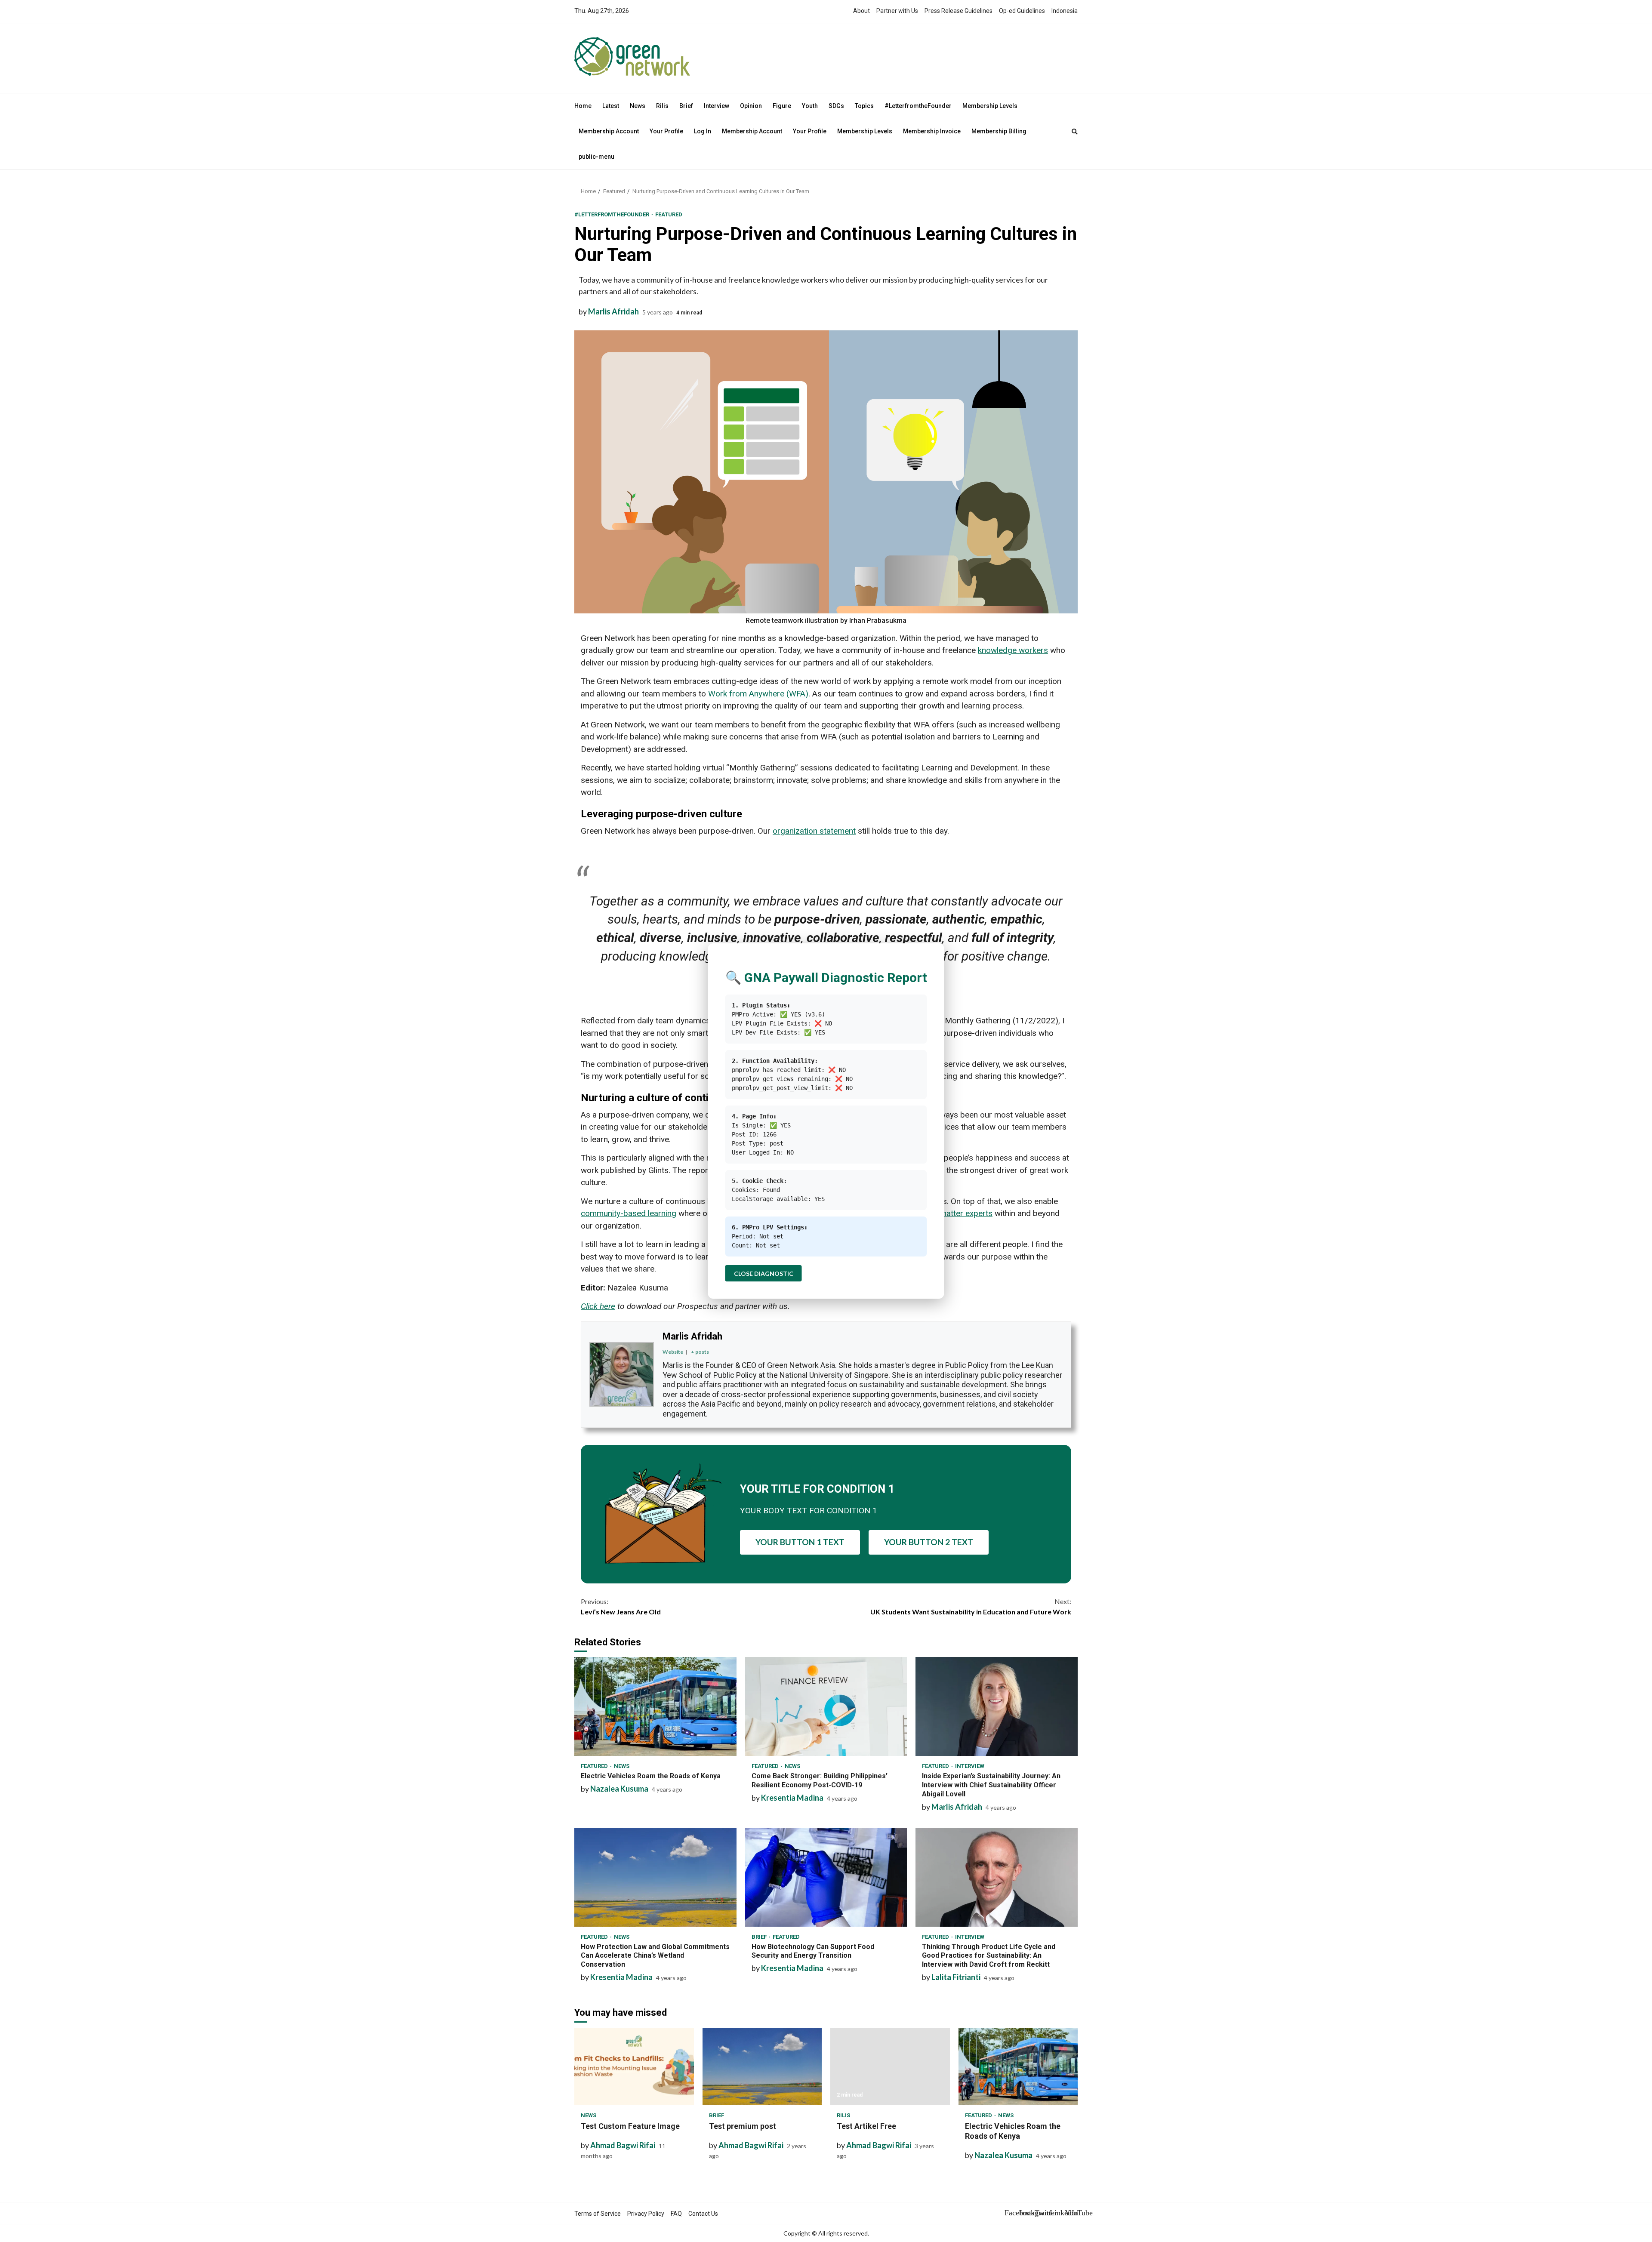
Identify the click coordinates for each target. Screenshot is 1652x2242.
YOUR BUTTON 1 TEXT (800, 1542)
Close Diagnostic (764, 1273)
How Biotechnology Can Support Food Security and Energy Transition (826, 1877)
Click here (598, 1306)
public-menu (596, 157)
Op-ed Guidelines (1022, 11)
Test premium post (762, 2066)
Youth (810, 106)
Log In (703, 131)
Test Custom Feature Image (634, 2066)
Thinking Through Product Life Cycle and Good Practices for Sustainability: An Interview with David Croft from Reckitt (997, 1877)
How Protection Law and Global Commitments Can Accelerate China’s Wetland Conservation (655, 1877)
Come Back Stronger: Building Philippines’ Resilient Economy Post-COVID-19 (826, 1706)
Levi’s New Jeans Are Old (621, 1606)
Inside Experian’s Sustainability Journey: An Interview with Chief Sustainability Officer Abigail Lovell (997, 1706)
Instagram (1026, 2213)
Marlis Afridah (613, 311)
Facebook (1011, 2213)
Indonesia (1065, 11)
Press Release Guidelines (959, 11)
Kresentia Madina (792, 1798)
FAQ (676, 2214)
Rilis (662, 106)
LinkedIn (1056, 2213)
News (638, 106)
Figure (782, 106)
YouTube (1071, 2213)
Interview (717, 106)
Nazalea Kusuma (619, 1789)
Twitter (1041, 2213)
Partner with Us (897, 11)
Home (583, 106)
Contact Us (703, 2214)
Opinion (751, 106)
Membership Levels (990, 106)
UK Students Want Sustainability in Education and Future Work (971, 1606)
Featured (669, 214)
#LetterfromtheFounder (918, 106)
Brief (686, 106)
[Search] (1075, 132)
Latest (611, 106)
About (861, 11)
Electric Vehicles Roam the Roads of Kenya (655, 1706)
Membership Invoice (932, 131)
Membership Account (609, 131)
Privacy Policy (646, 2214)
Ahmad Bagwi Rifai (623, 2145)
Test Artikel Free (890, 2066)
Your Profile (666, 131)
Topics (864, 106)
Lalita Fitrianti (956, 1977)
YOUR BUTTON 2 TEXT (929, 1542)
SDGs (836, 106)
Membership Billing (999, 131)
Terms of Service (598, 2214)
